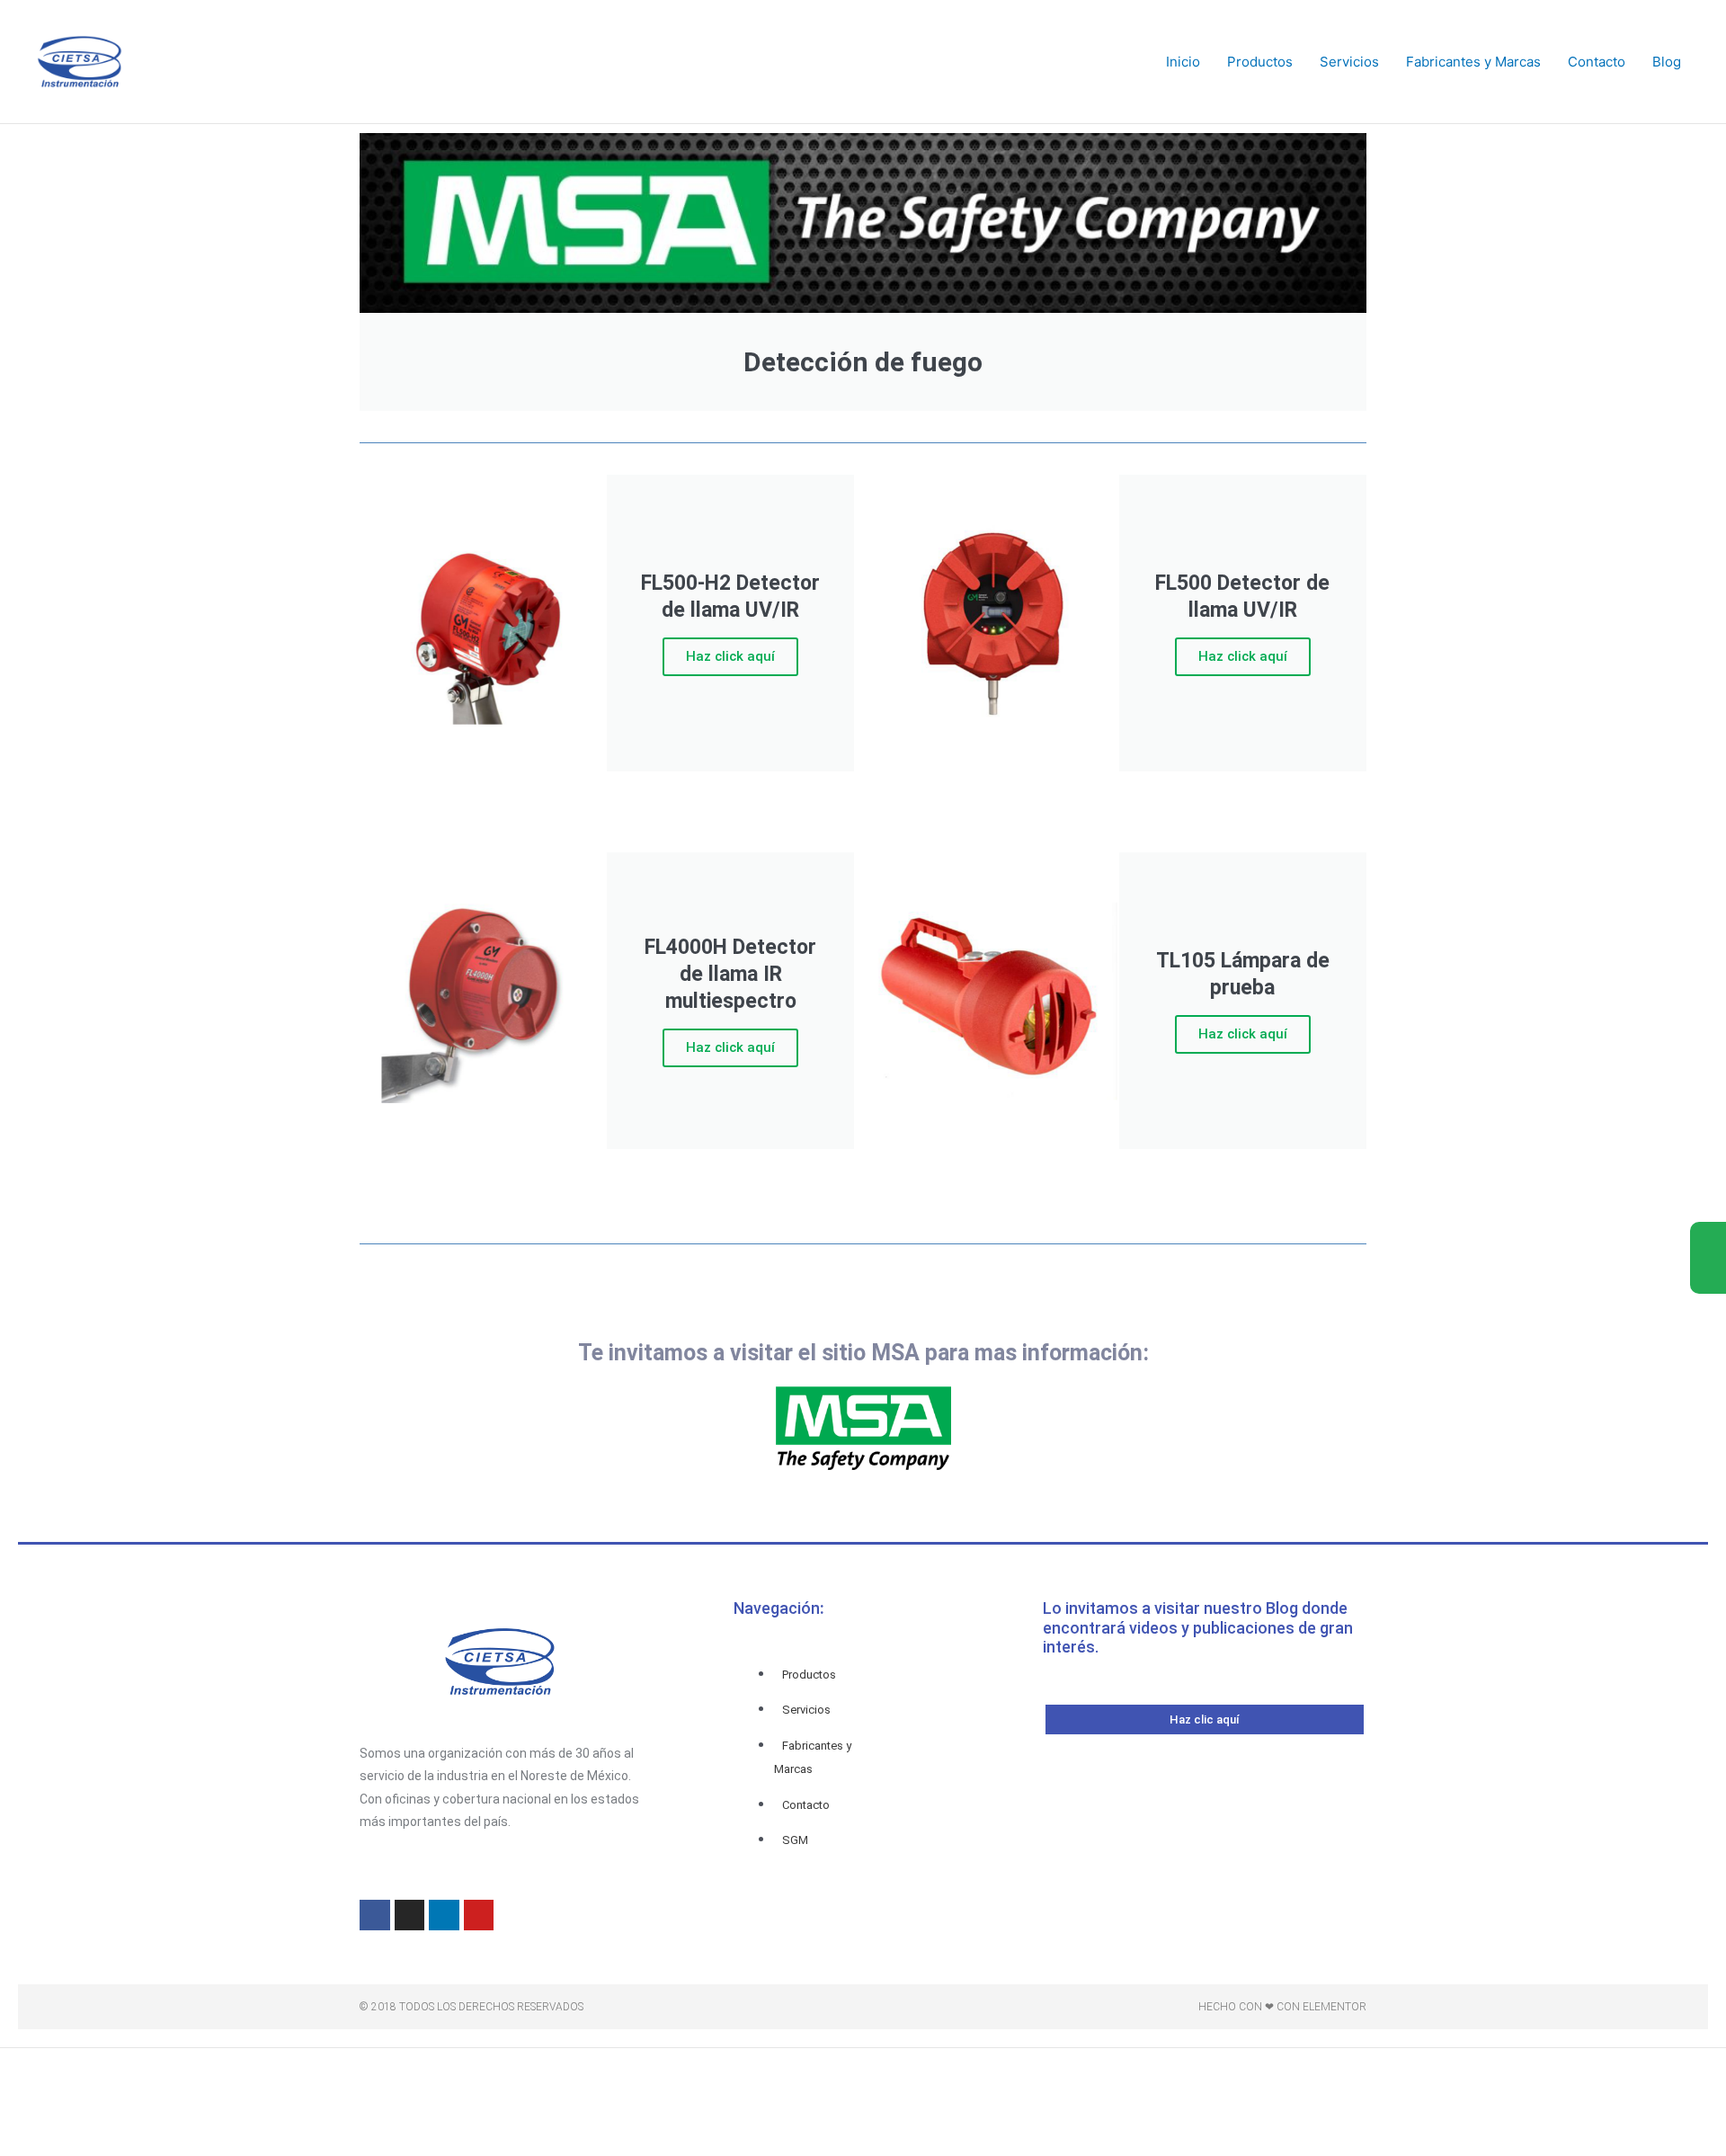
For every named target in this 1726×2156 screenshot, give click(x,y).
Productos (1260, 62)
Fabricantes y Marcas (1473, 62)
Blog (1667, 62)
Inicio (1183, 62)
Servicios (1349, 62)
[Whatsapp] (1708, 1276)
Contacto (1597, 62)
